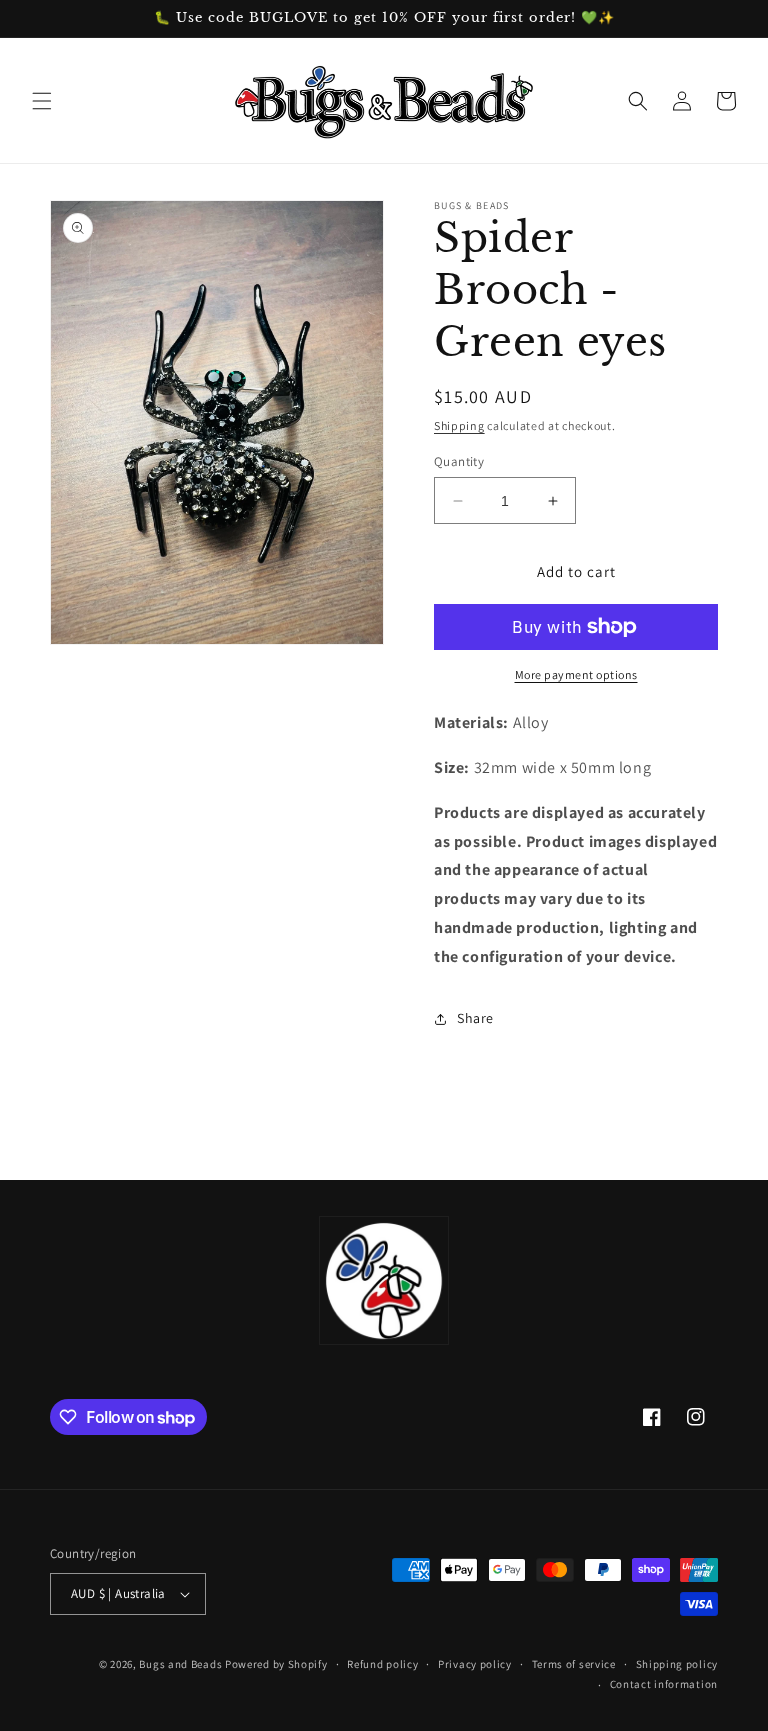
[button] (42, 101)
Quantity (459, 461)
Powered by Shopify (276, 1664)
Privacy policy (475, 1664)
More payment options (576, 674)
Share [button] (475, 1018)
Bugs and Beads (180, 1664)
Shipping (459, 425)
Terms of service (574, 1664)
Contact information (664, 1684)
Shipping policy (677, 1664)
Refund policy (382, 1664)
